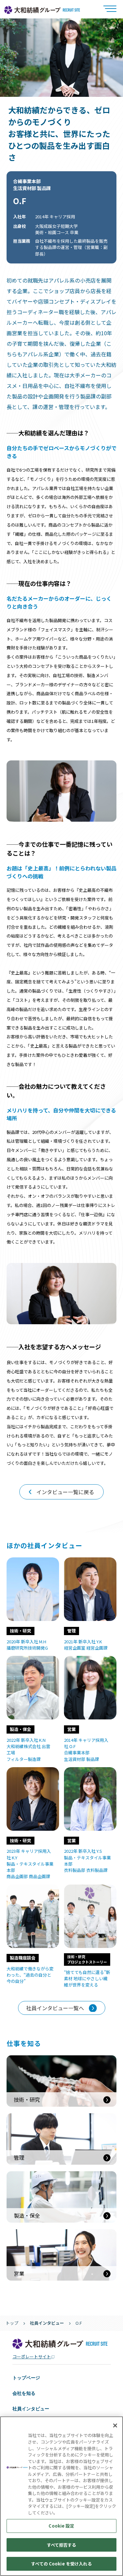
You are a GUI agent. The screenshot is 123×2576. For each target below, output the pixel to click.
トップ (12, 2323)
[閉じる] (115, 2425)
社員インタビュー (47, 2323)
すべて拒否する (62, 2545)
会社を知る (24, 2393)
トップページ (26, 2378)
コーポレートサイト (32, 2357)
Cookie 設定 (61, 2526)
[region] (61, 2496)
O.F (79, 2323)
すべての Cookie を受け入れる (61, 2564)
